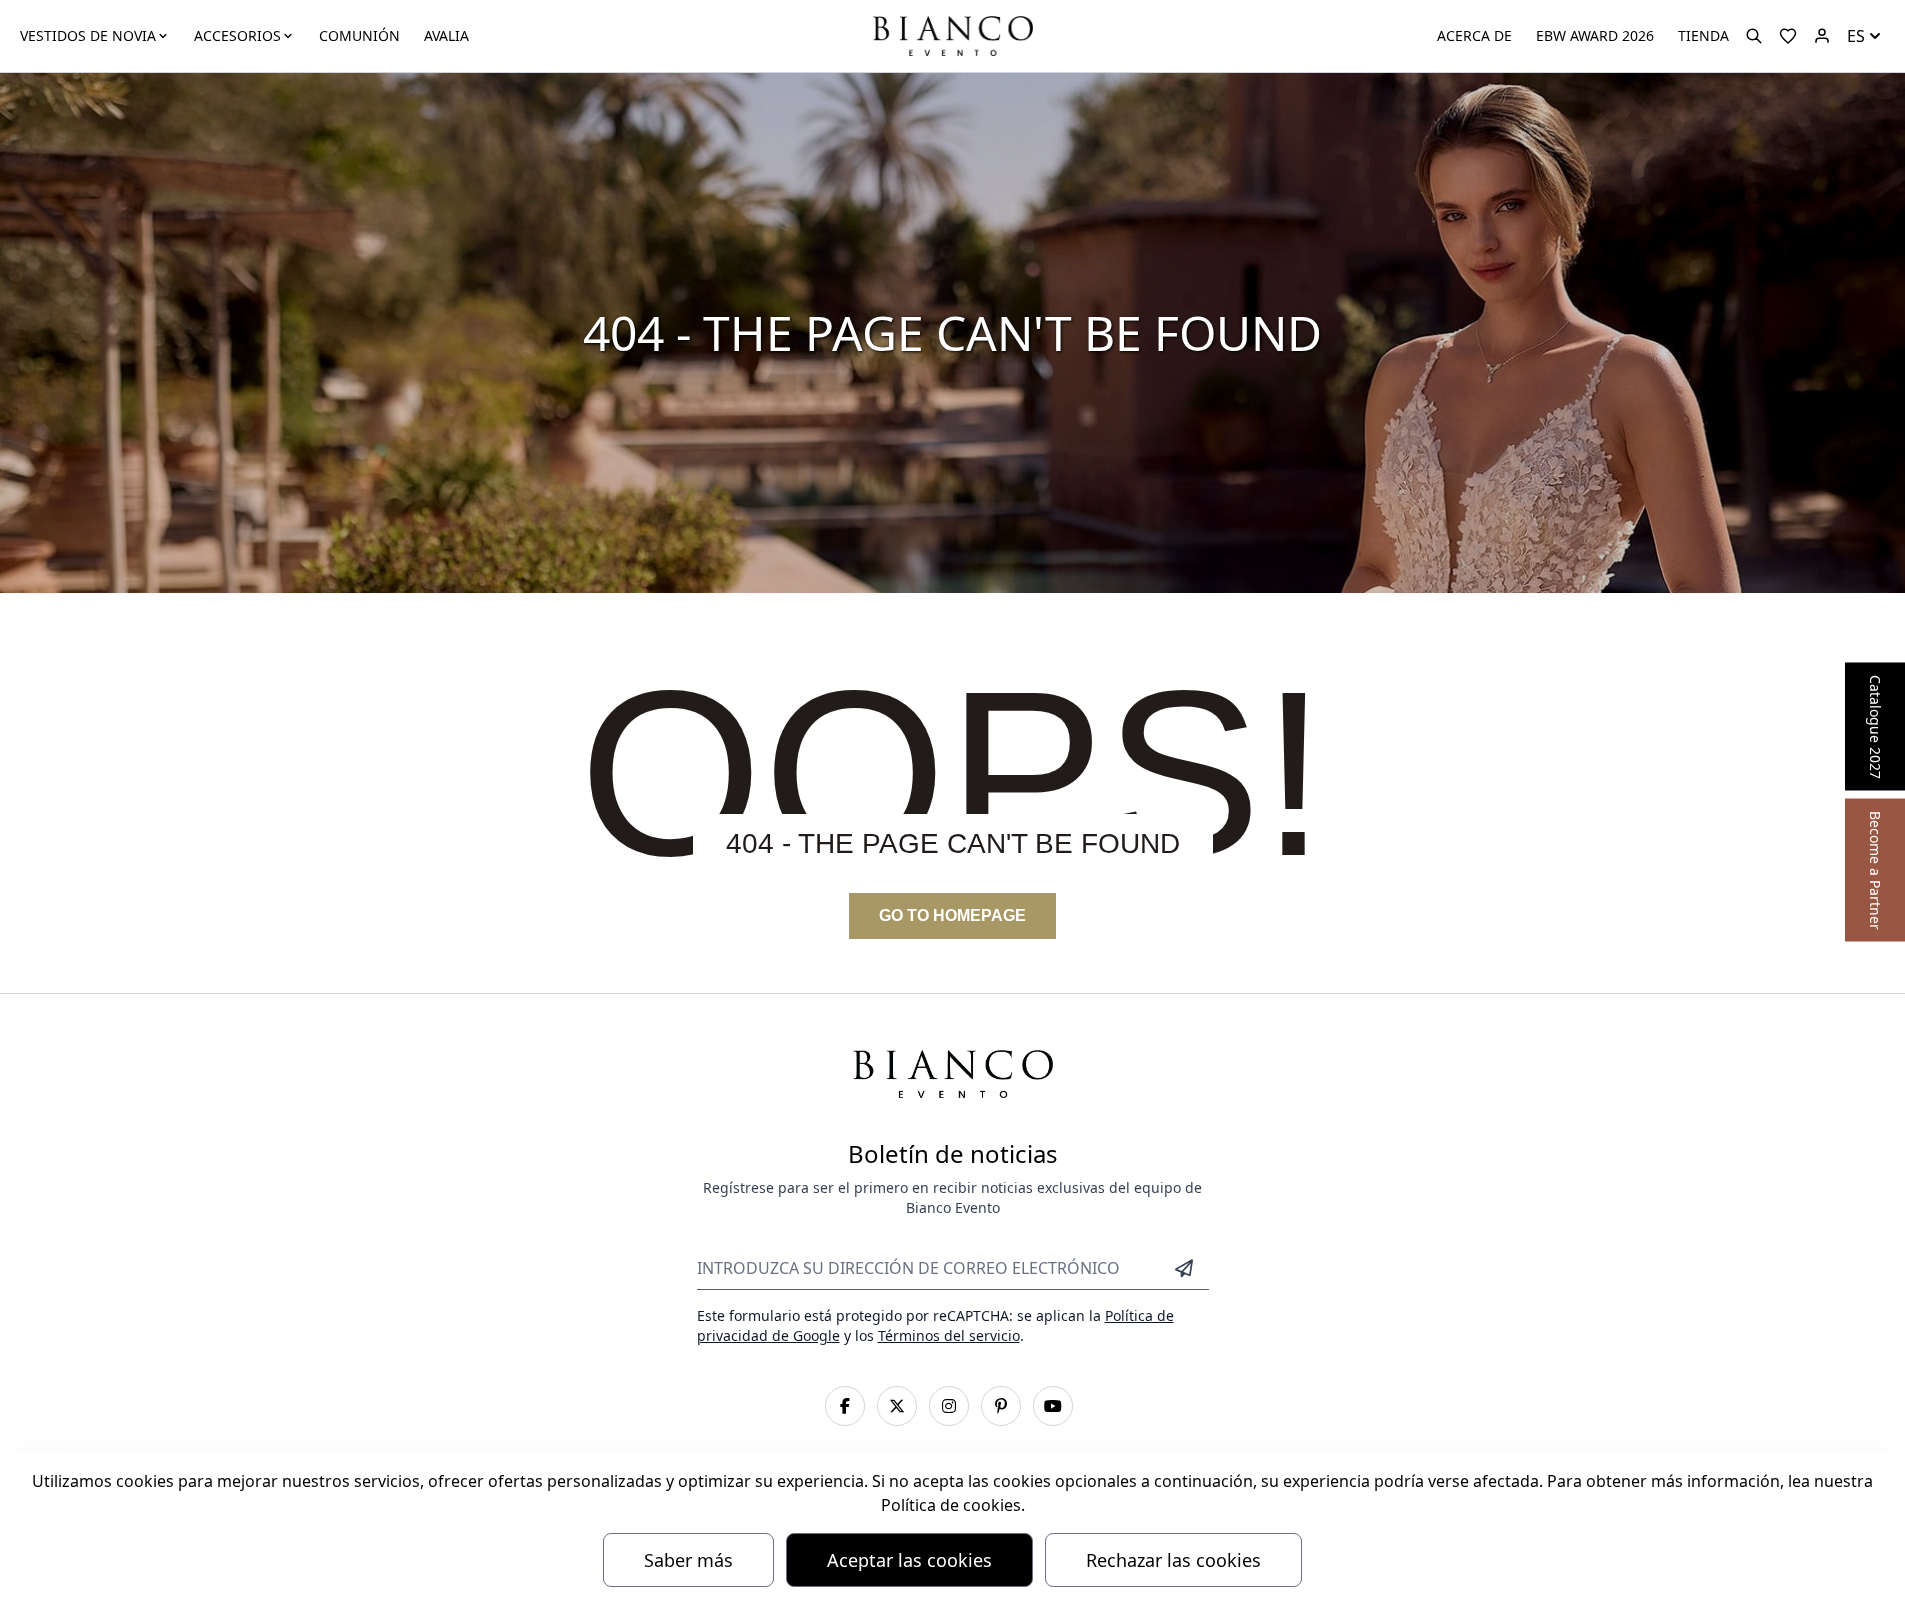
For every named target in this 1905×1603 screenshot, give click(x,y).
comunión (359, 35)
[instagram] (949, 1406)
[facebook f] (845, 1406)
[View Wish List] (1788, 36)
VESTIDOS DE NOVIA (88, 35)
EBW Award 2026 (1595, 35)
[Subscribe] (1184, 1268)
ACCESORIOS (237, 35)
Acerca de (1474, 35)
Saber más (688, 1560)
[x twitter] (897, 1406)
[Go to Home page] (952, 34)
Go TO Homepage (952, 915)
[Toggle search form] (1754, 36)
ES (1856, 36)
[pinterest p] (1001, 1406)
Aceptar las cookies (909, 1560)
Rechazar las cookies (1173, 1560)
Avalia (446, 35)
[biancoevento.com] (1822, 36)
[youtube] (1053, 1406)
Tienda (1703, 35)
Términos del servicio (949, 1335)
